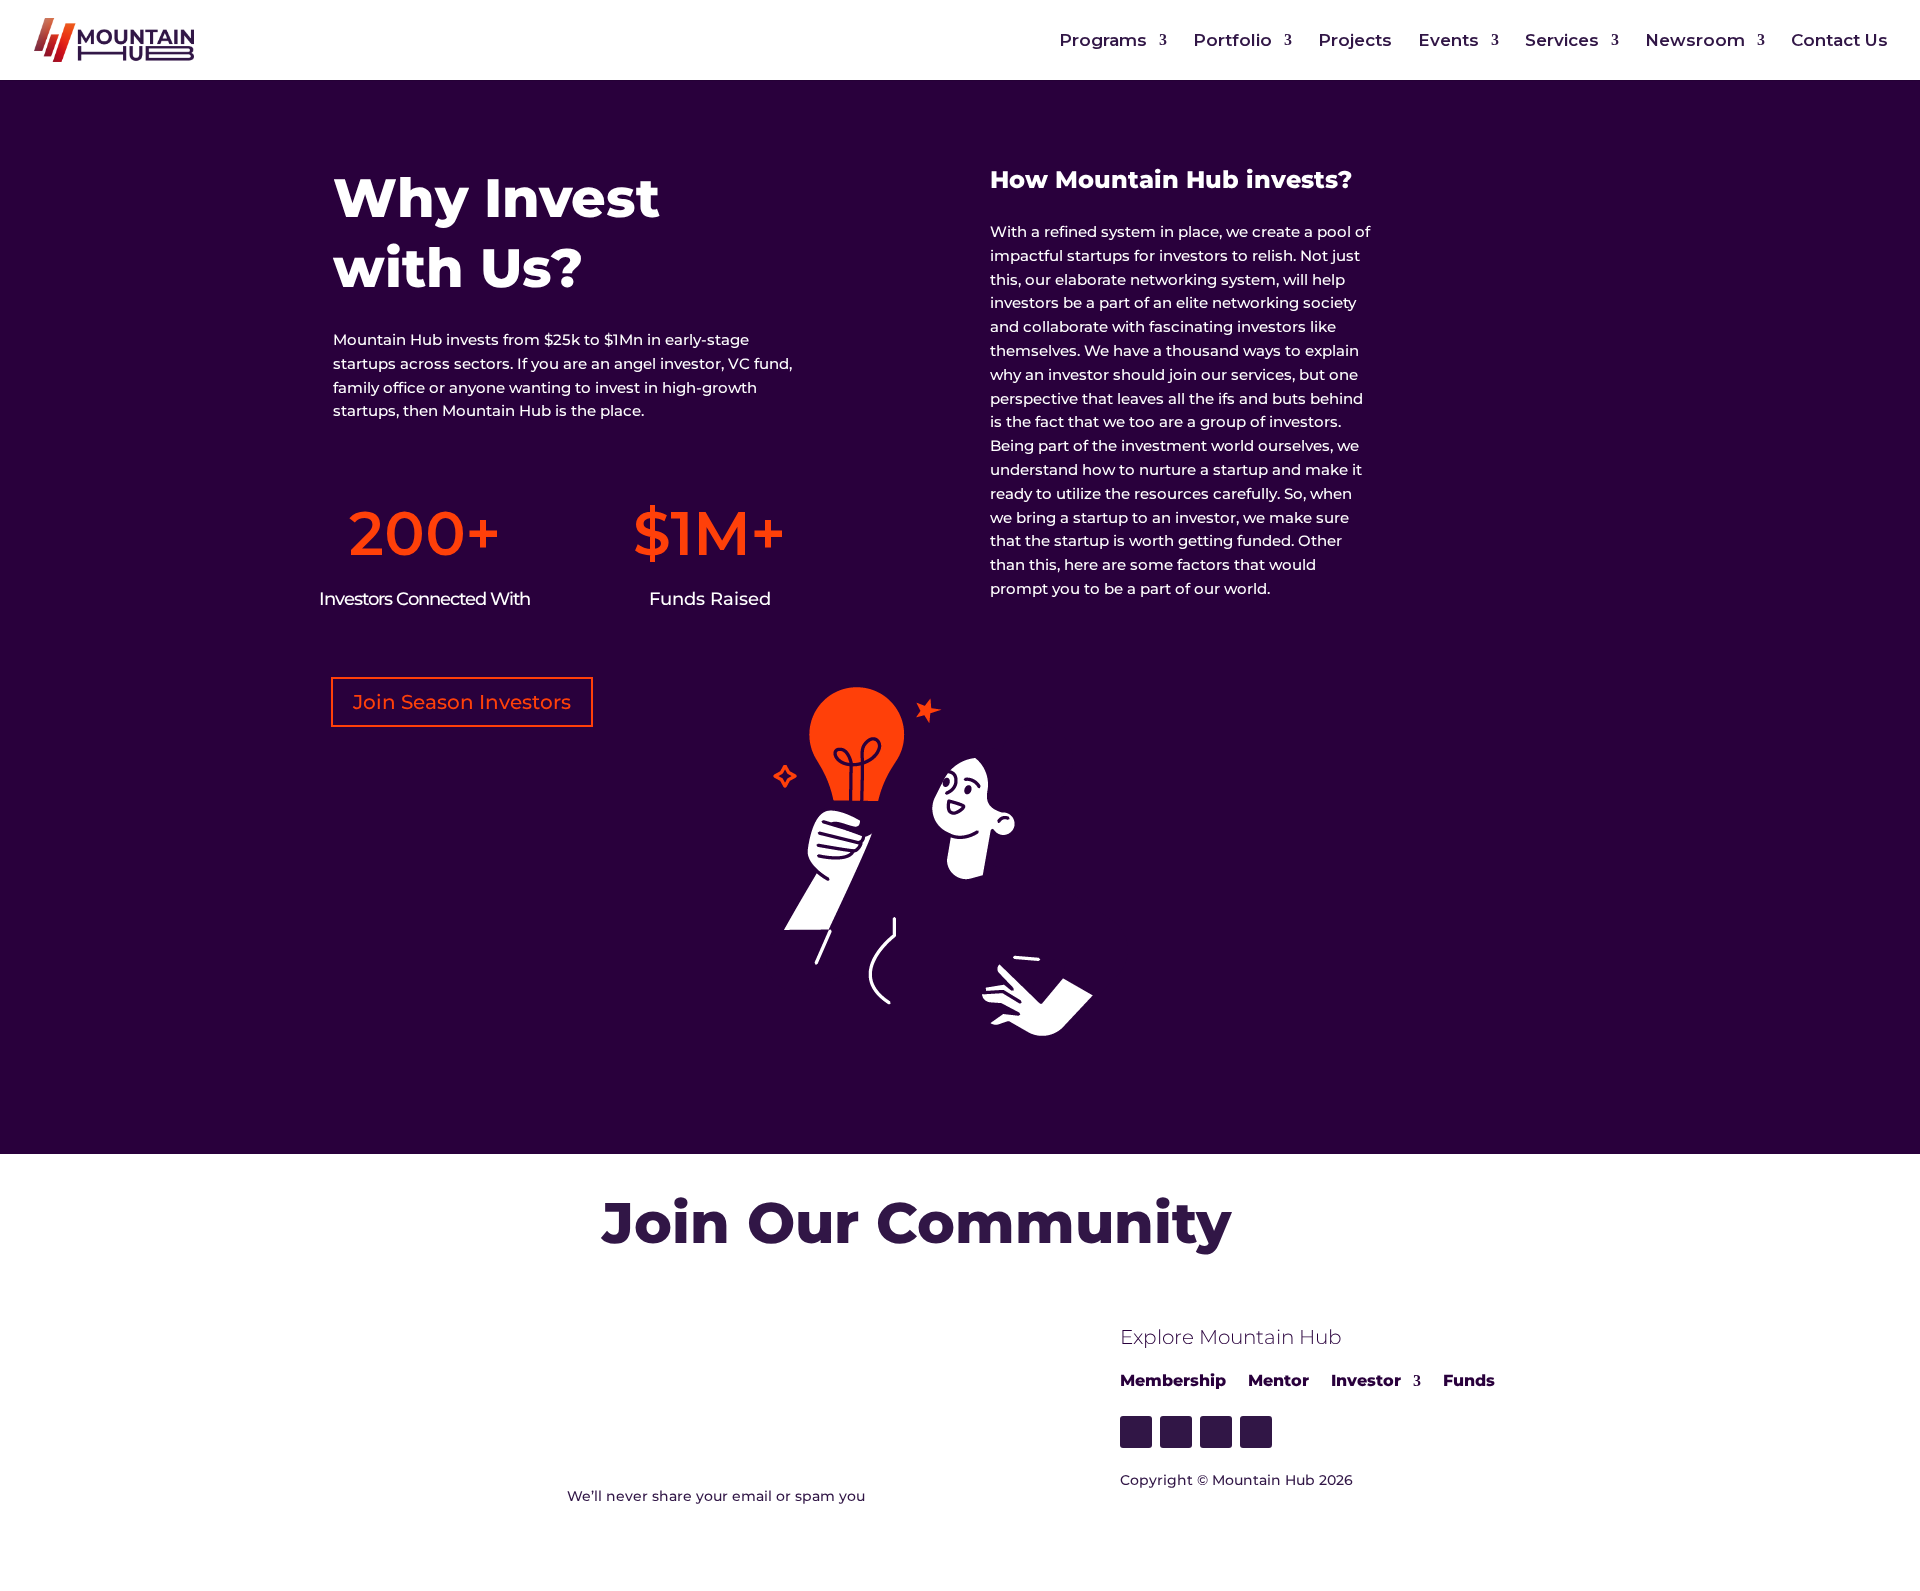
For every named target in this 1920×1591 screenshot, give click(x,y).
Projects (1355, 41)
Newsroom (1695, 41)
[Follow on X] (1176, 1432)
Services (1562, 41)
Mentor (1278, 1380)
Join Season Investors (462, 702)
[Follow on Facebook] (1136, 1432)
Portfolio (1232, 41)
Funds (1469, 1380)
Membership (1173, 1380)
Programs (1103, 41)
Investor (1366, 1380)
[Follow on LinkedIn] (1216, 1432)
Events (1448, 41)
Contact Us (1839, 41)
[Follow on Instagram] (1256, 1432)
